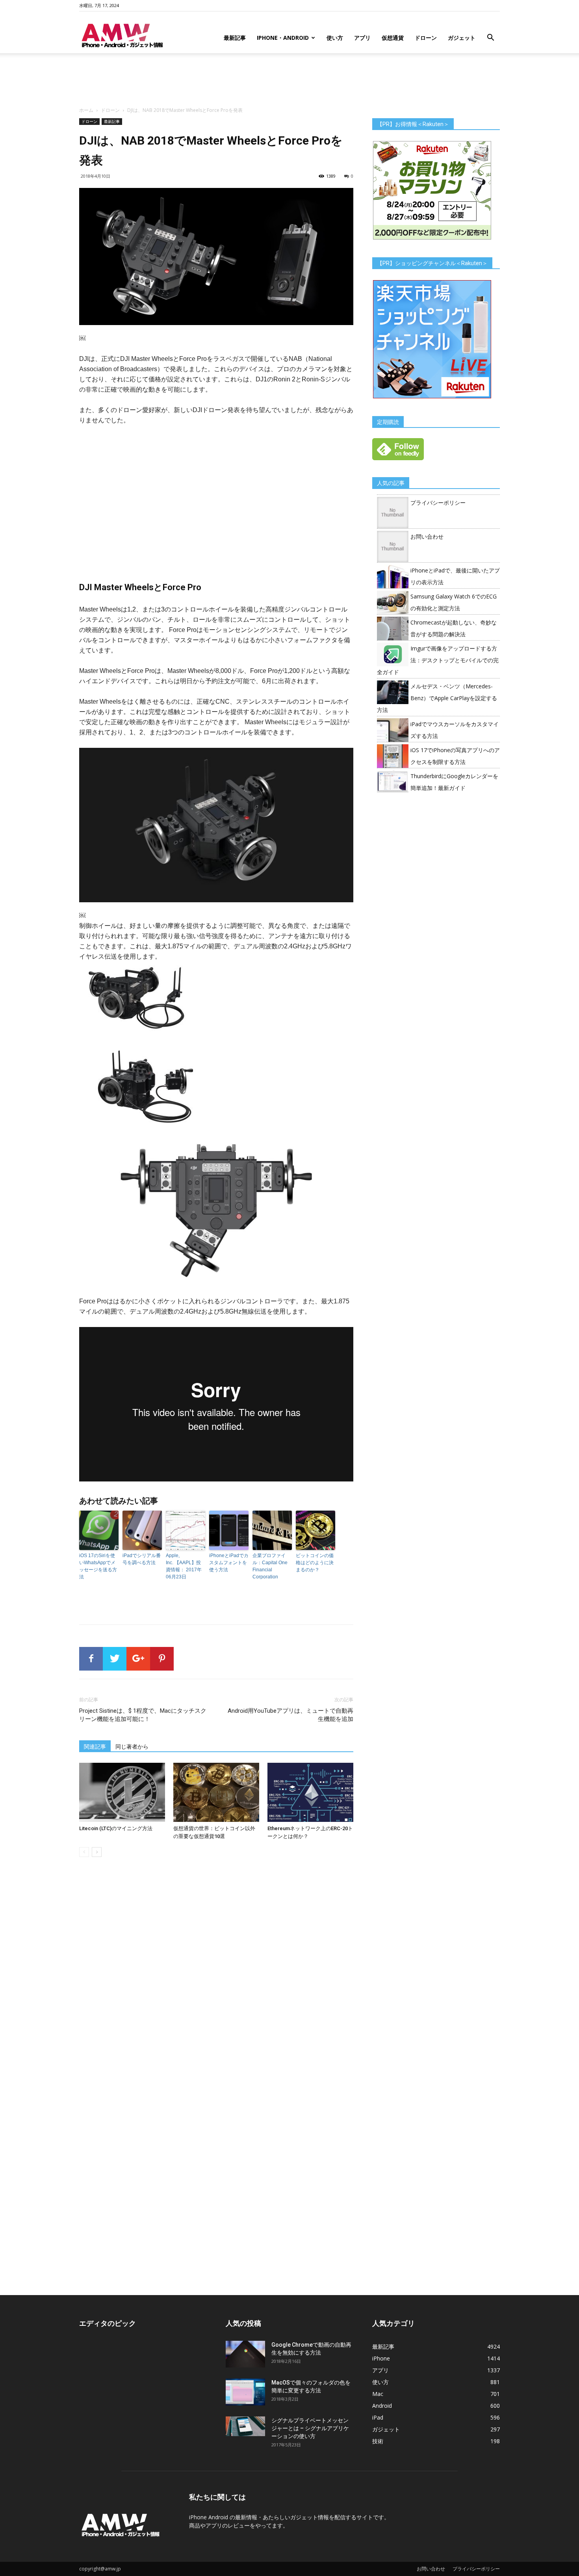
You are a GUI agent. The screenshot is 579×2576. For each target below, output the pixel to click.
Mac (378, 2394)
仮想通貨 (393, 38)
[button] (490, 38)
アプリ (362, 38)
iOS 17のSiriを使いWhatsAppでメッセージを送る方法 (98, 1566)
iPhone (381, 2358)
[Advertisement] (289, 80)
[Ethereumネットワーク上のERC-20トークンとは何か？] (310, 1792)
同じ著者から (132, 1747)
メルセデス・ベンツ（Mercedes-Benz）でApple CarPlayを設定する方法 (437, 698)
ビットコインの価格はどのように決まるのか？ (315, 1563)
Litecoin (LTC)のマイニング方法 (116, 1828)
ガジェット (462, 38)
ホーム (86, 110)
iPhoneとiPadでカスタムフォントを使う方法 (229, 1563)
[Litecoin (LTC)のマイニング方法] (122, 1792)
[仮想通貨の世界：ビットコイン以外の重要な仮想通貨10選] (216, 1792)
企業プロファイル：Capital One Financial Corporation (270, 1566)
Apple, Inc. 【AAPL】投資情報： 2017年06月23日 (184, 1566)
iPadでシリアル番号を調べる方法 (142, 1559)
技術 (378, 2441)
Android (382, 2406)
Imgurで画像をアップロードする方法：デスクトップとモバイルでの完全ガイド (438, 660)
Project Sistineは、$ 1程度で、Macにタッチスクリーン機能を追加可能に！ (143, 1715)
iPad (378, 2417)
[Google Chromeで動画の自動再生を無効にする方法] (245, 2354)
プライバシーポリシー (438, 503)
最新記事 (235, 38)
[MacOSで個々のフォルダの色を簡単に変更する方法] (245, 2392)
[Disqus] (216, 1974)
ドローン (426, 38)
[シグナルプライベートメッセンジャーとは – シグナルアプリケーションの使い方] (245, 2426)
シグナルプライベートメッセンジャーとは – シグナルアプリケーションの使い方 (310, 2428)
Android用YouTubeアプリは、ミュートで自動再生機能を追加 (290, 1715)
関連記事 (95, 1747)
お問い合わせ (427, 536)
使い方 (335, 38)
